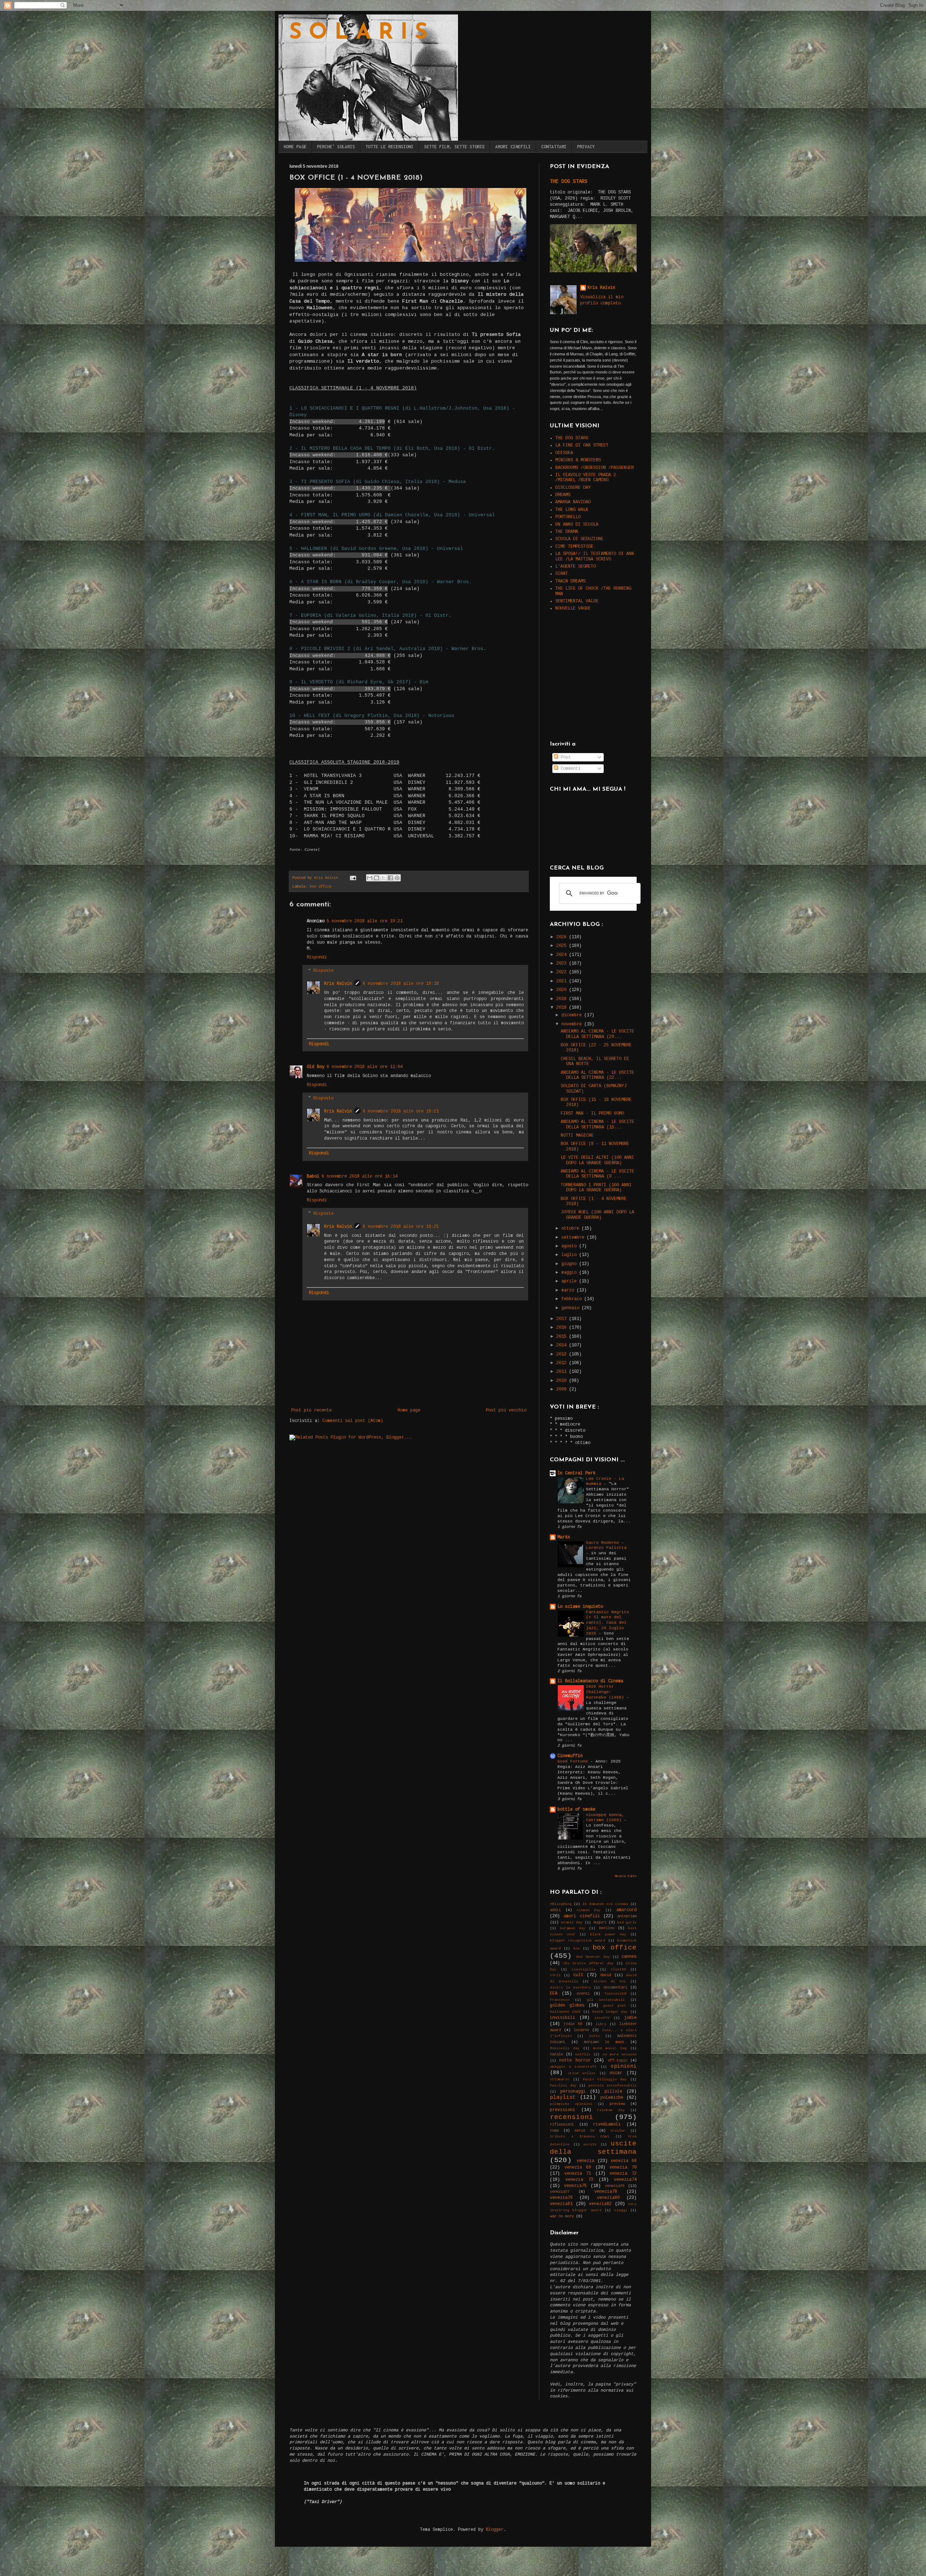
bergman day (573, 1928)
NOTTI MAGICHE (577, 1136)
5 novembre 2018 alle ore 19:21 (365, 921)
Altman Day (589, 1910)
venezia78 (606, 2192)
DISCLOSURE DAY (573, 488)
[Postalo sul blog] (377, 878)
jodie (630, 2018)
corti (555, 1975)
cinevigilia (583, 1970)
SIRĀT (562, 574)
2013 (563, 1354)
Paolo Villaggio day (605, 2079)
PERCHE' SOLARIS (336, 147)
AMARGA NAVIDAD (573, 502)
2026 (563, 937)
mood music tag (610, 2048)
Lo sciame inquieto (580, 1607)
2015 (563, 1337)
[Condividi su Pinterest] (397, 878)
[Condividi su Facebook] (390, 878)
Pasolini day (563, 2086)
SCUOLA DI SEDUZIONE (579, 539)
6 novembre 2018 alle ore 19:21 (401, 1111)
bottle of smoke (576, 1810)
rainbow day (611, 2110)
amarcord (626, 1910)
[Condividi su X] (383, 878)
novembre (573, 1024)
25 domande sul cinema (605, 1904)
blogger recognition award (577, 1941)
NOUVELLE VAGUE (573, 608)
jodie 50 (573, 2024)
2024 (563, 955)
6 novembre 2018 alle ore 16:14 (360, 1176)
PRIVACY (586, 147)
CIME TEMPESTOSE (574, 547)
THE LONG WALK (572, 510)
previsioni (562, 2110)
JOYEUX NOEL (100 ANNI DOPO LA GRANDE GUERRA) (597, 1215)
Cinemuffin (570, 1756)
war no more (562, 2216)
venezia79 (561, 2198)
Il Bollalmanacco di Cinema (590, 1681)
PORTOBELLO (568, 517)
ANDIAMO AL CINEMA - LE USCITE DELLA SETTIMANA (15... (597, 1124)
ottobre (572, 1229)
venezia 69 (578, 2167)
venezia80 (608, 2198)
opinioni (624, 2066)
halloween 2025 (565, 2012)
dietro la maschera (570, 1988)
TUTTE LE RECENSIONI (389, 147)
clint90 (618, 1970)
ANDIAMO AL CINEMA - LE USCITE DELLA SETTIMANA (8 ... (597, 1174)
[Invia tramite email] (370, 878)
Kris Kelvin (338, 984)
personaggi (573, 2092)
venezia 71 (578, 2174)
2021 (563, 981)
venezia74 (625, 2180)
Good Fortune (574, 1761)
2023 (563, 964)
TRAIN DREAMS (570, 581)
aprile (570, 1281)
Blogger (495, 2530)
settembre (574, 1238)
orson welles (582, 2073)
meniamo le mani (604, 2042)
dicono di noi (609, 1981)
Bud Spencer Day (593, 1957)
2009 (563, 1389)
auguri (600, 1922)
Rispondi (317, 957)
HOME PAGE (295, 147)
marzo (569, 1290)
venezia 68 (624, 2161)
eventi (583, 1994)
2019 (563, 999)
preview (617, 2104)
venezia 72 (623, 2174)
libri (601, 2024)
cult (578, 1975)
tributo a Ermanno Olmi (579, 2137)
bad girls (627, 1923)
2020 (563, 990)
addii (555, 1910)
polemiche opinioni (571, 2104)
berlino (607, 1928)
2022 (563, 972)
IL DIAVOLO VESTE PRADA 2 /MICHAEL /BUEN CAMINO (586, 478)
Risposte (323, 971)
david (606, 1975)
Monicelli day (565, 2048)
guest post (615, 2006)
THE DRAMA (567, 532)
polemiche (612, 2098)
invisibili (562, 2018)
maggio (570, 1273)
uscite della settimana (593, 2148)
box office (320, 887)
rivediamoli (607, 2124)
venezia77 (560, 2192)
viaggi (621, 2210)
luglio (570, 1255)
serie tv (584, 2131)
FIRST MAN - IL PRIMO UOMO (592, 1114)
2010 (563, 1381)
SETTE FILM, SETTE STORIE (454, 147)
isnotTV (602, 2018)
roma (554, 2131)
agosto (570, 1246)
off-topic (617, 2060)
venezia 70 (623, 2167)
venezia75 (575, 2186)
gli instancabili (606, 2000)
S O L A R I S (358, 33)
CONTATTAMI (554, 147)
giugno (570, 1264)
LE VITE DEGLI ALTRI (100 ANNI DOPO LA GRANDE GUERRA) (597, 1160)
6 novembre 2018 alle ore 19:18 (401, 984)
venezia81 (561, 2204)
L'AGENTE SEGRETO (575, 567)
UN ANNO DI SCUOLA (577, 525)
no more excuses (620, 2054)
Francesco (560, 2000)
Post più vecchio (506, 1410)
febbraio (573, 1299)
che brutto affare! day (588, 1963)
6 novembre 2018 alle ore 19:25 (401, 1227)
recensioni (572, 2117)
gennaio (572, 1308)
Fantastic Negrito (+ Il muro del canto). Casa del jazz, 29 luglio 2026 (608, 1623)
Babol (313, 1176)
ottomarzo (560, 2079)
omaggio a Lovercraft (573, 2067)
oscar (616, 2073)
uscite (590, 2144)
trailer (618, 2131)
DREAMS (563, 495)
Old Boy (316, 1067)
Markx (564, 1537)
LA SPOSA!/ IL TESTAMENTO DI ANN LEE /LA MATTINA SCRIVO (594, 556)
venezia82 (600, 2204)
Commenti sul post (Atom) (353, 1421)
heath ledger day (610, 2012)
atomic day (572, 1923)
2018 (563, 1008)
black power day (608, 1934)
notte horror (575, 2060)
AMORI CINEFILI (513, 147)
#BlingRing (561, 1904)
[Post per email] (353, 878)
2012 (563, 1363)
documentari (615, 1987)
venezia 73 (579, 2180)
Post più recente (311, 1410)
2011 (563, 1372)
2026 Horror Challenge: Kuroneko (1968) (606, 1692)
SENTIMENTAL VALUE (577, 601)
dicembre (573, 1015)
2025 (563, 946)
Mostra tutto (626, 1876)
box (577, 1949)
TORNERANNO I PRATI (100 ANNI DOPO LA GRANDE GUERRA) (596, 1188)
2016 (563, 1328)
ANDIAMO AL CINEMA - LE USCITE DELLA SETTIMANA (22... (597, 1075)
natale (556, 2054)
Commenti (570, 769)
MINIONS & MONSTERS (578, 460)
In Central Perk (576, 1473)
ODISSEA (564, 453)
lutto (594, 2036)
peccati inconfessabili (613, 2086)
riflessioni (562, 2124)
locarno (581, 2030)
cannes (629, 1957)
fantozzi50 (615, 1994)
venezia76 (615, 2186)
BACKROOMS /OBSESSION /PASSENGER (594, 468)
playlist (563, 2097)
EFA (554, 1994)
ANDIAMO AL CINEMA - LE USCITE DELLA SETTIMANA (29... (597, 1034)
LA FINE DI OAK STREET (582, 445)
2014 (563, 1345)
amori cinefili (582, 1916)
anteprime (627, 1916)
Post (564, 757)
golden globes (567, 2005)
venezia (585, 2161)
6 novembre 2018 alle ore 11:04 (365, 1067)
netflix (583, 2054)
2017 (563, 1319)
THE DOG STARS (569, 181)
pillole (613, 2092)
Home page (409, 1410)
